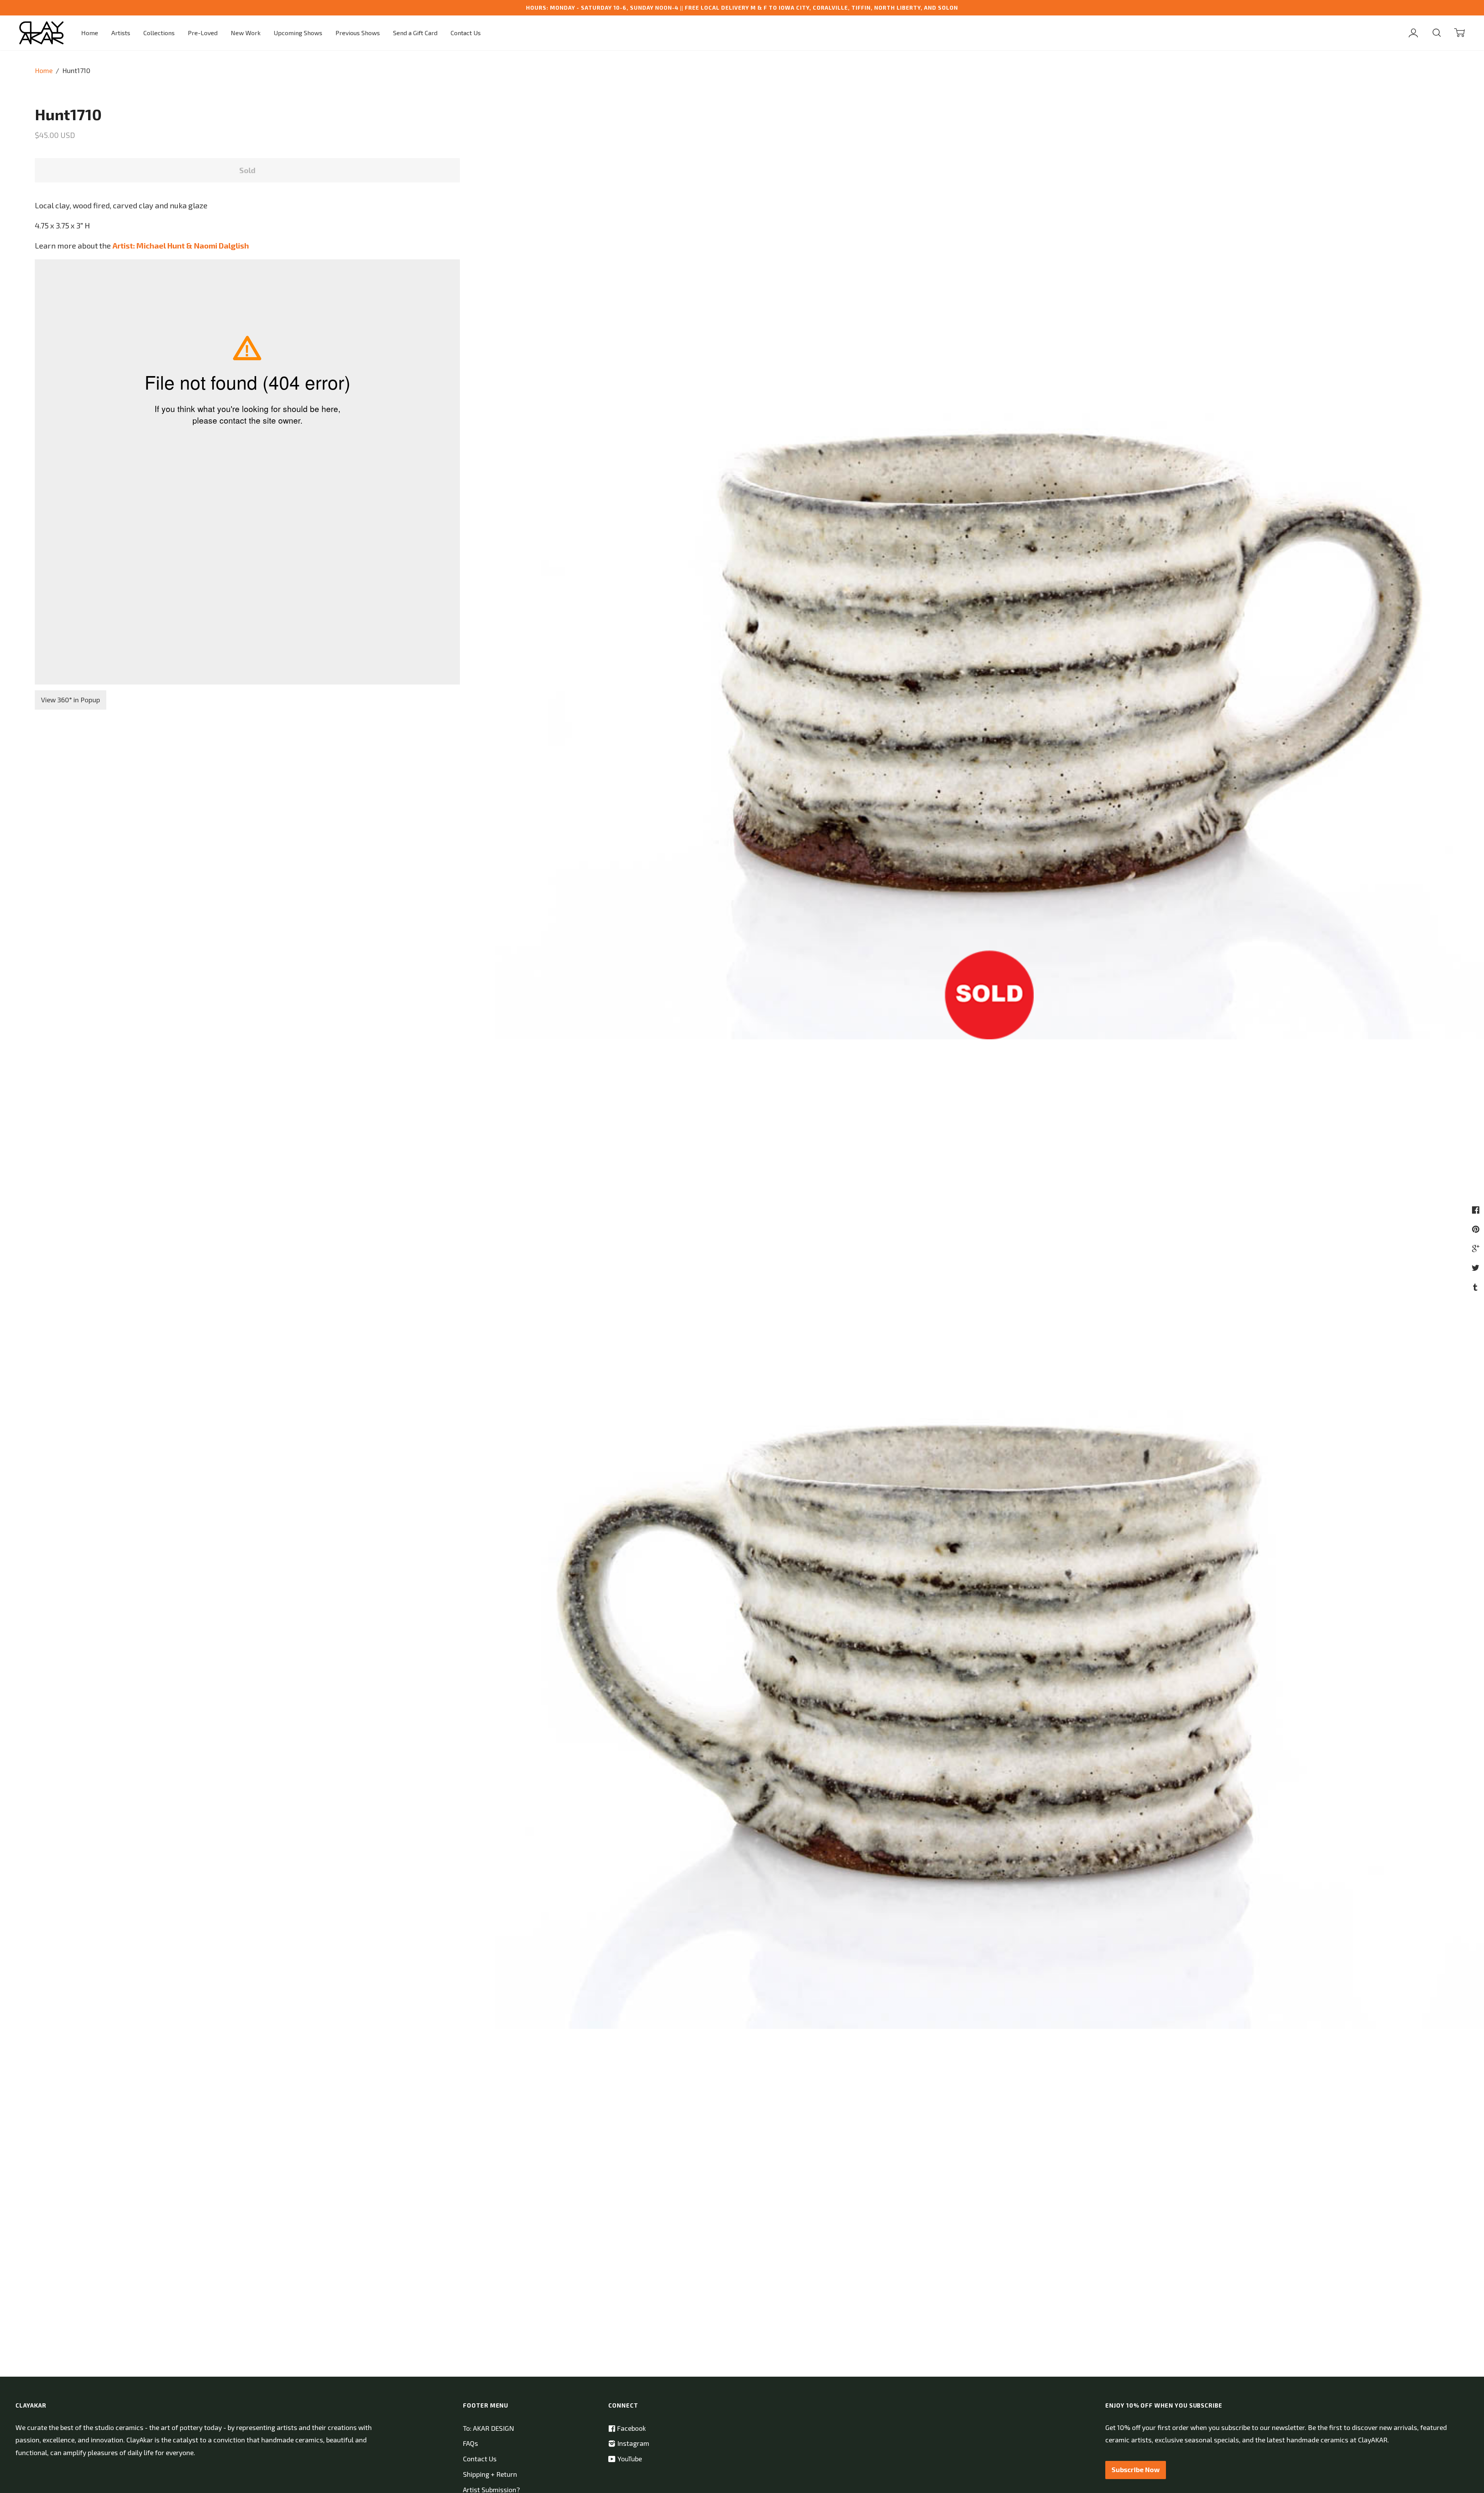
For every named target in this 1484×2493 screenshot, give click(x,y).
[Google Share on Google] (1477, 1248)
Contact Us (466, 33)
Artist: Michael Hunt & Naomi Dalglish (181, 245)
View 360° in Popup (71, 700)
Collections (159, 33)
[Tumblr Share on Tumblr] (1476, 1287)
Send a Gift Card (415, 33)
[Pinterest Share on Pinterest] (1477, 1229)
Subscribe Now (1136, 2470)
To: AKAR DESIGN (488, 2428)
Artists (121, 33)
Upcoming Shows (298, 33)
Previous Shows (358, 33)
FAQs (471, 2443)
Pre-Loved (203, 33)
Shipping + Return (490, 2474)
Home (90, 33)
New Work (246, 33)
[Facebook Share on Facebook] (1477, 1209)
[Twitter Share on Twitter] (1476, 1267)
